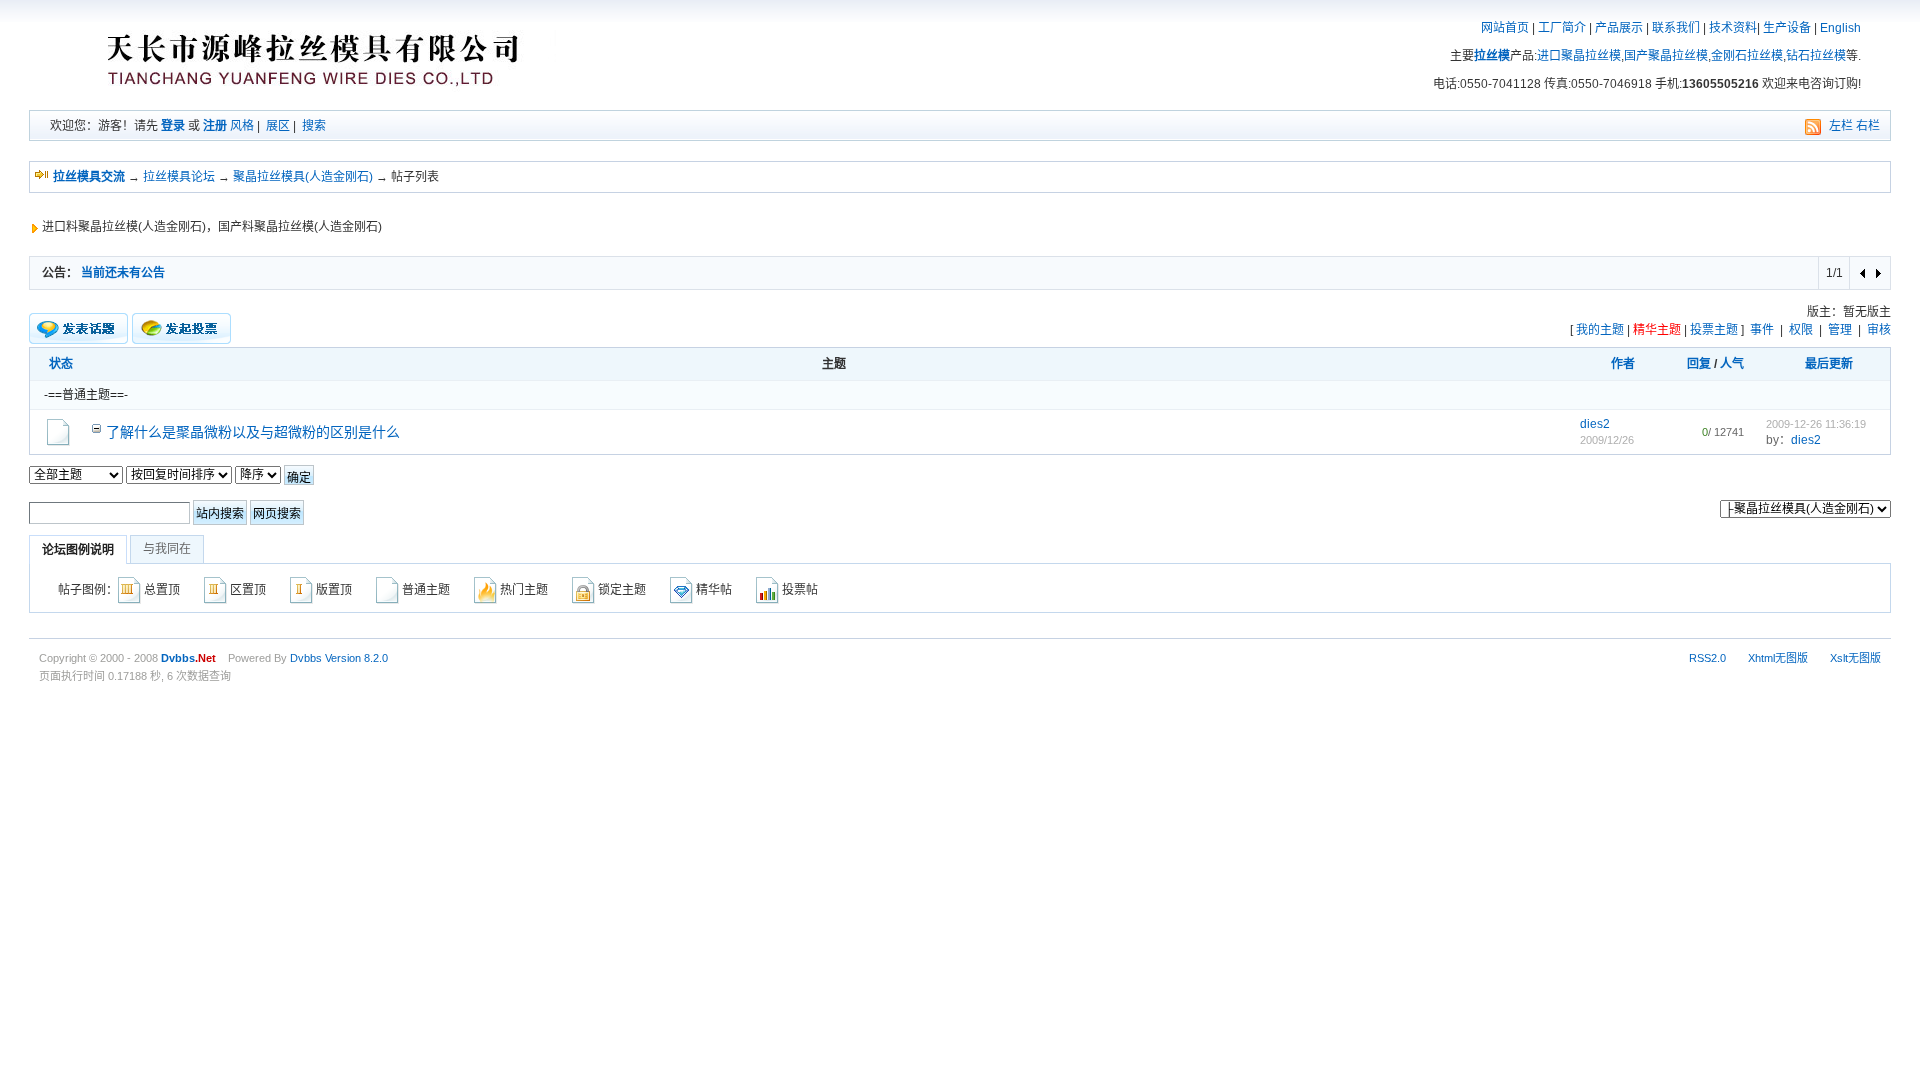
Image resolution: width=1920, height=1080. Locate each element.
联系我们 (1676, 28)
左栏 (1841, 126)
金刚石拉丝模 (1747, 56)
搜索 (314, 126)
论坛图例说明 (78, 550)
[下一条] (1877, 273)
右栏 (1868, 126)
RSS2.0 (1707, 658)
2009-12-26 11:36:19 (1816, 424)
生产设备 (1787, 28)
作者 (1623, 364)
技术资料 (1733, 28)
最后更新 (1829, 364)
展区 (278, 126)
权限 (1801, 330)
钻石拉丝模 (1816, 56)
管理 (1840, 330)
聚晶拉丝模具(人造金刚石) (303, 177)
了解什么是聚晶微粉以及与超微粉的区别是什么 (253, 432)
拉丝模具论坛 (179, 177)
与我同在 (167, 549)
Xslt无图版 (1855, 658)
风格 (242, 126)
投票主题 (1714, 330)
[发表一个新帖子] (78, 329)
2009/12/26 (1607, 440)
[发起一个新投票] (181, 328)
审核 (1879, 330)
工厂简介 (1562, 28)
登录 (173, 126)
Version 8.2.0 (356, 658)
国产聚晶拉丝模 (1666, 56)
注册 (215, 126)
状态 (61, 364)
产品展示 (1619, 28)
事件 (1762, 330)
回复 (1699, 364)
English (1840, 28)
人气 (1732, 364)
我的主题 (1600, 330)
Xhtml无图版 (1778, 658)
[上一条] (1863, 273)
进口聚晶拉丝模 (1579, 56)
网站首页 (1505, 28)
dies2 (1595, 424)
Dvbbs (306, 658)
